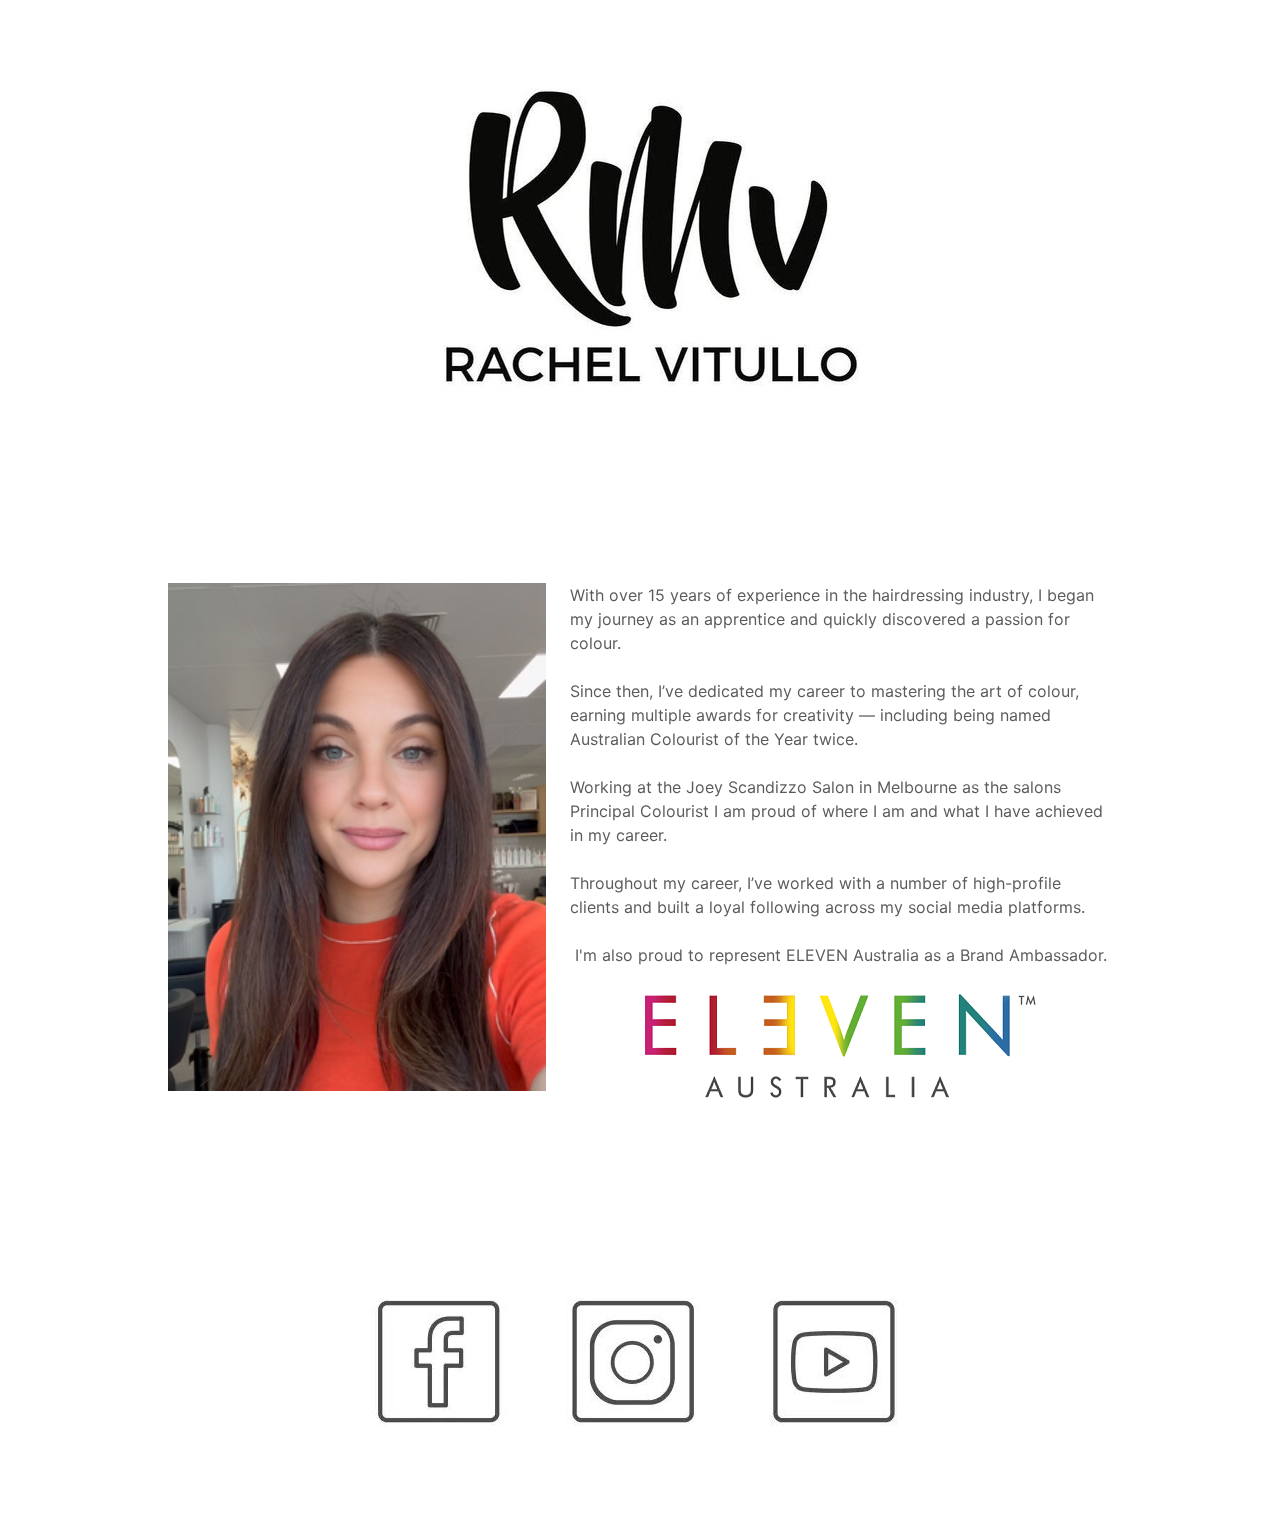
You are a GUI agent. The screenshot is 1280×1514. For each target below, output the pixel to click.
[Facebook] (444, 1362)
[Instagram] (639, 1362)
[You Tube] (835, 1362)
